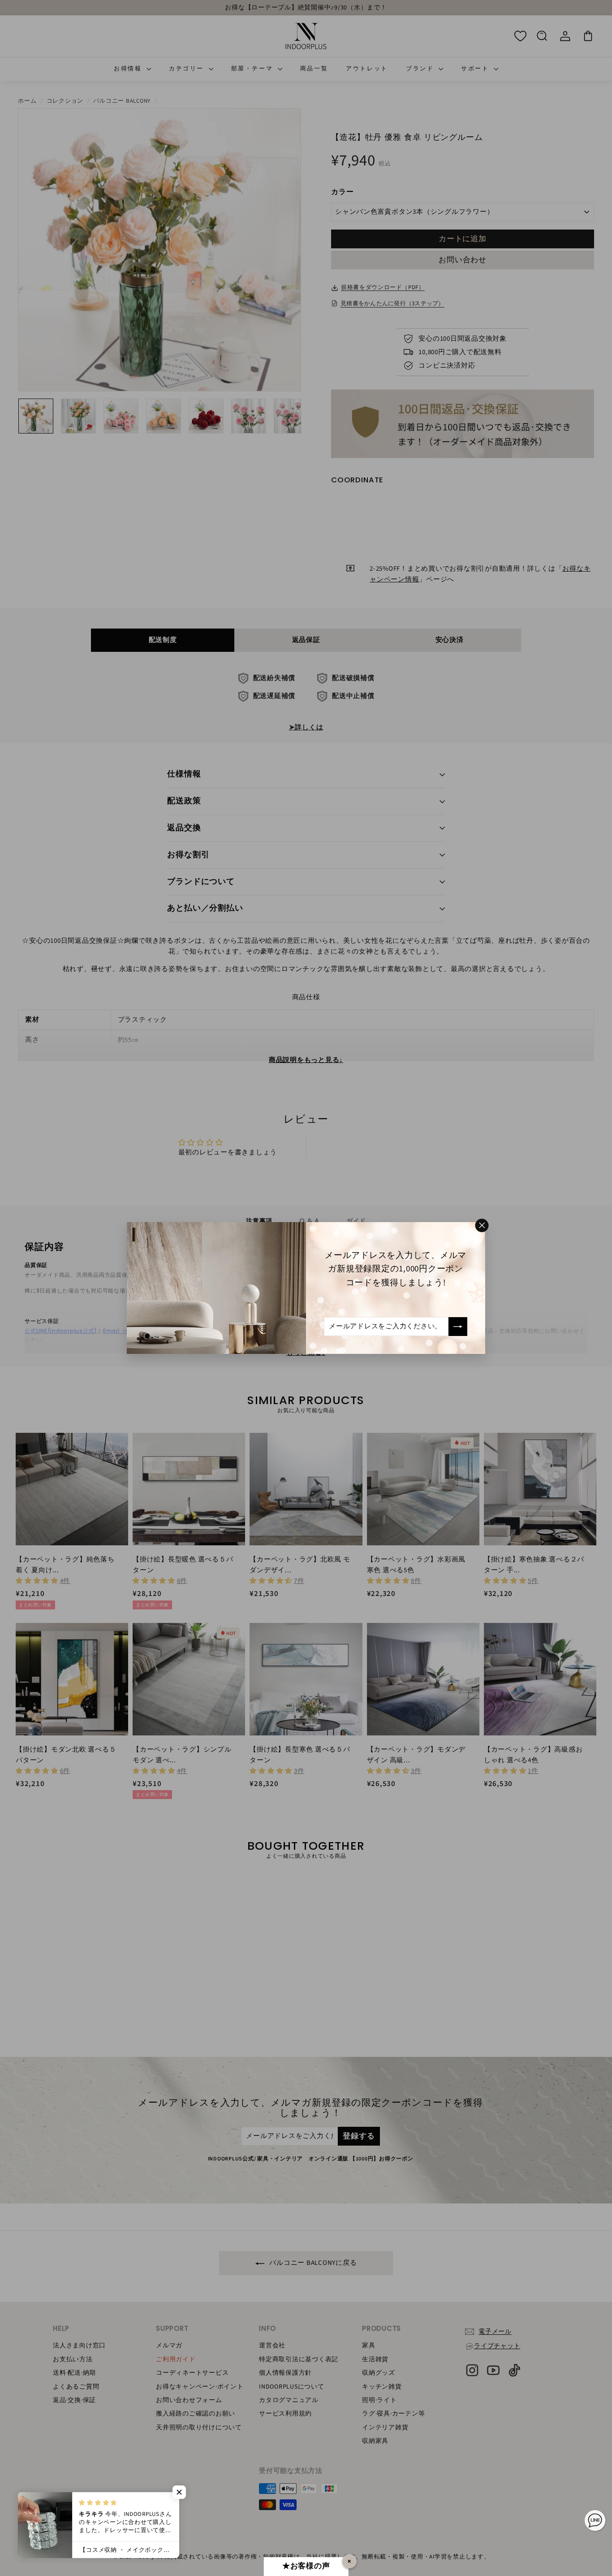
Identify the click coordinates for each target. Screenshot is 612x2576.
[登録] (458, 1327)
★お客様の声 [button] (306, 2566)
